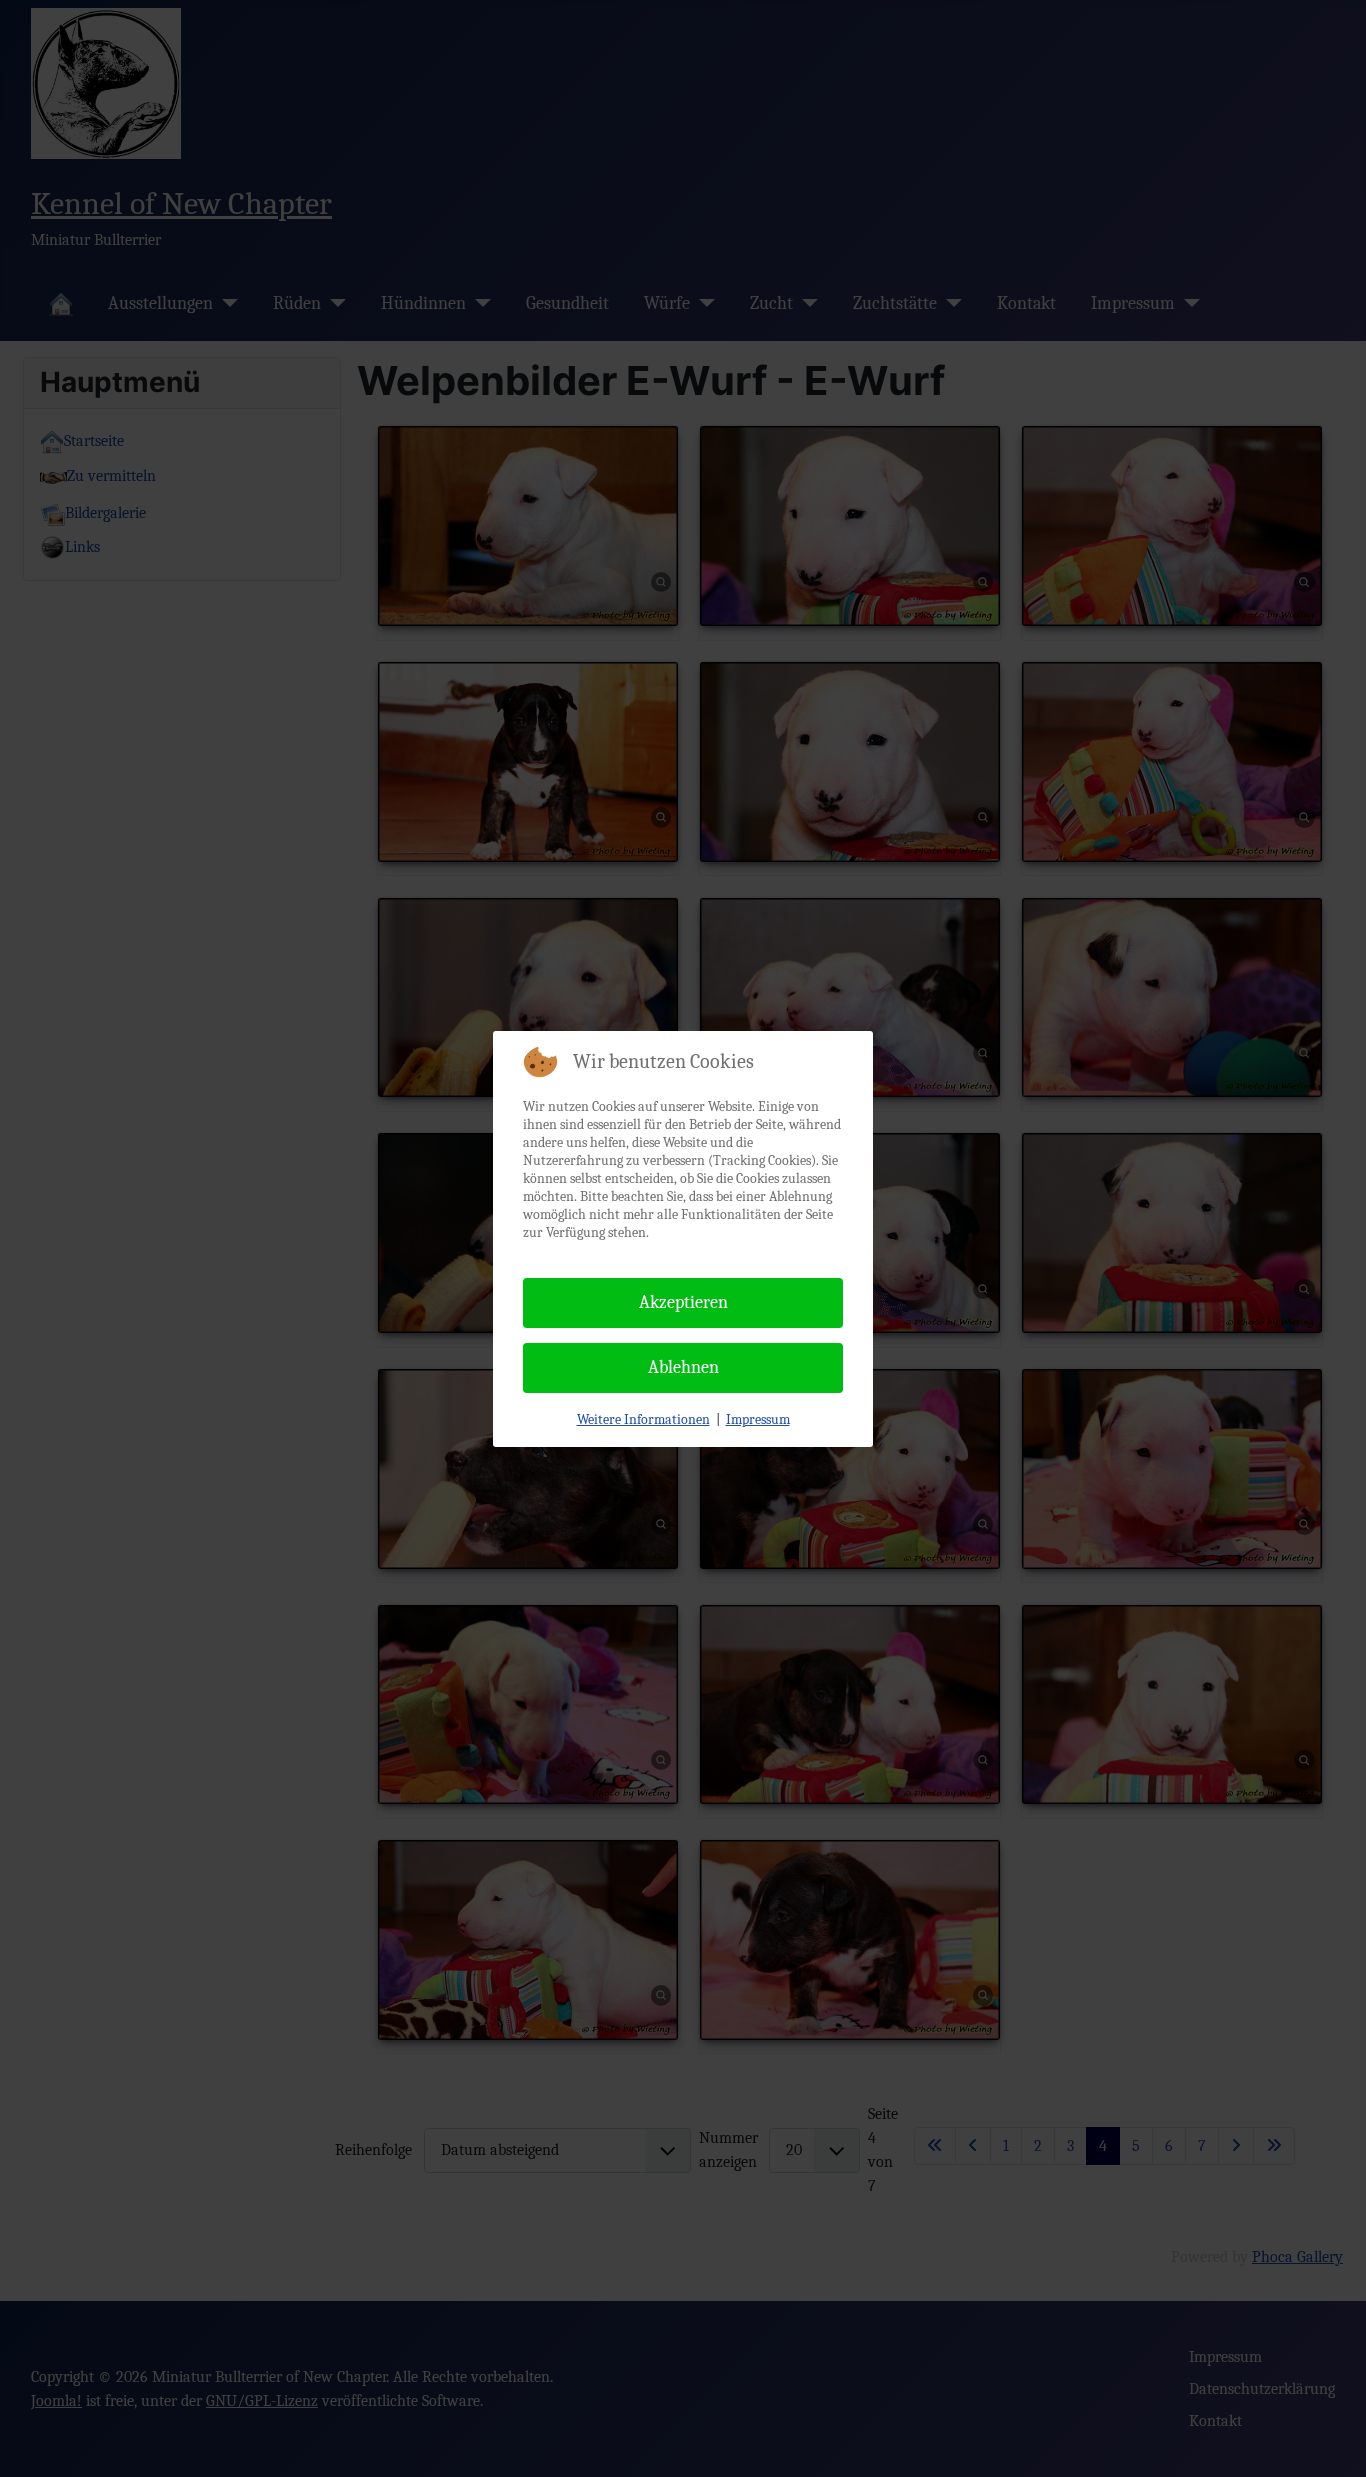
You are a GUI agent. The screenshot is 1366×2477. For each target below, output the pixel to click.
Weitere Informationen (643, 1419)
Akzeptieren (683, 1302)
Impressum (758, 1419)
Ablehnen (683, 1367)
